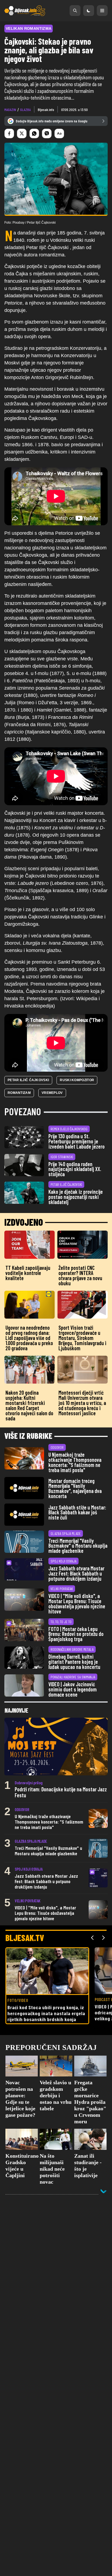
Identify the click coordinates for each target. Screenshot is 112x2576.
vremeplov (52, 1093)
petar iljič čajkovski (28, 1080)
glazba (25, 110)
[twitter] (22, 133)
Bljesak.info (46, 110)
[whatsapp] (34, 133)
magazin (10, 110)
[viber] (47, 133)
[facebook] (9, 133)
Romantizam (19, 1093)
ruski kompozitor (77, 1080)
